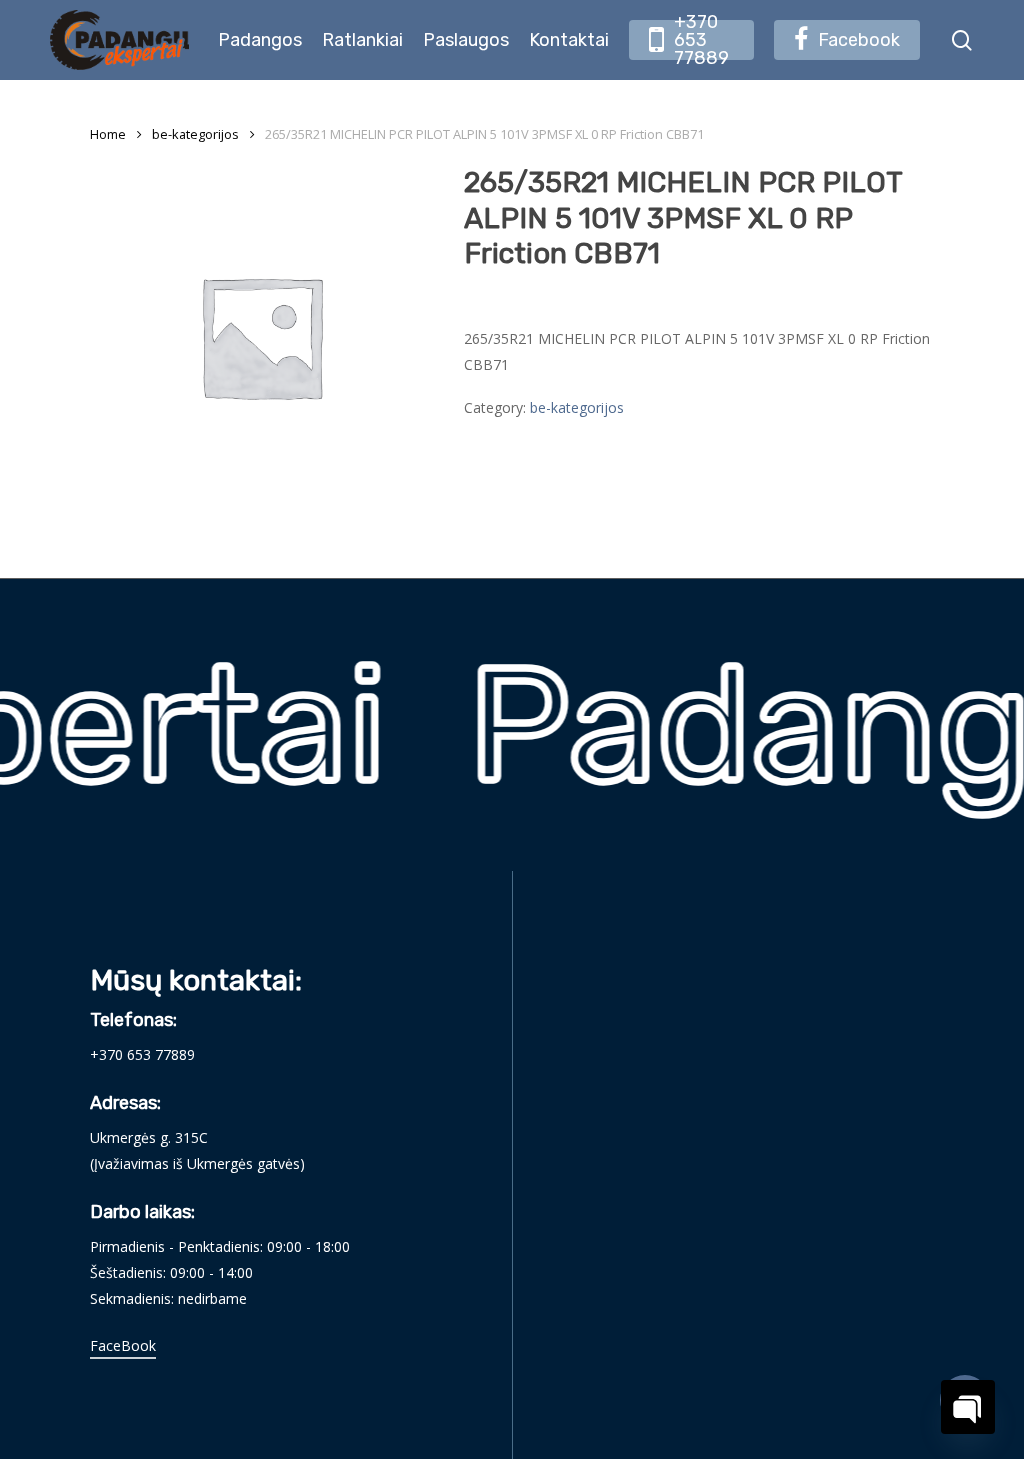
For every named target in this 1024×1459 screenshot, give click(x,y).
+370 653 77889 (142, 1054)
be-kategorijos (195, 134)
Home (108, 134)
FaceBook (123, 1345)
